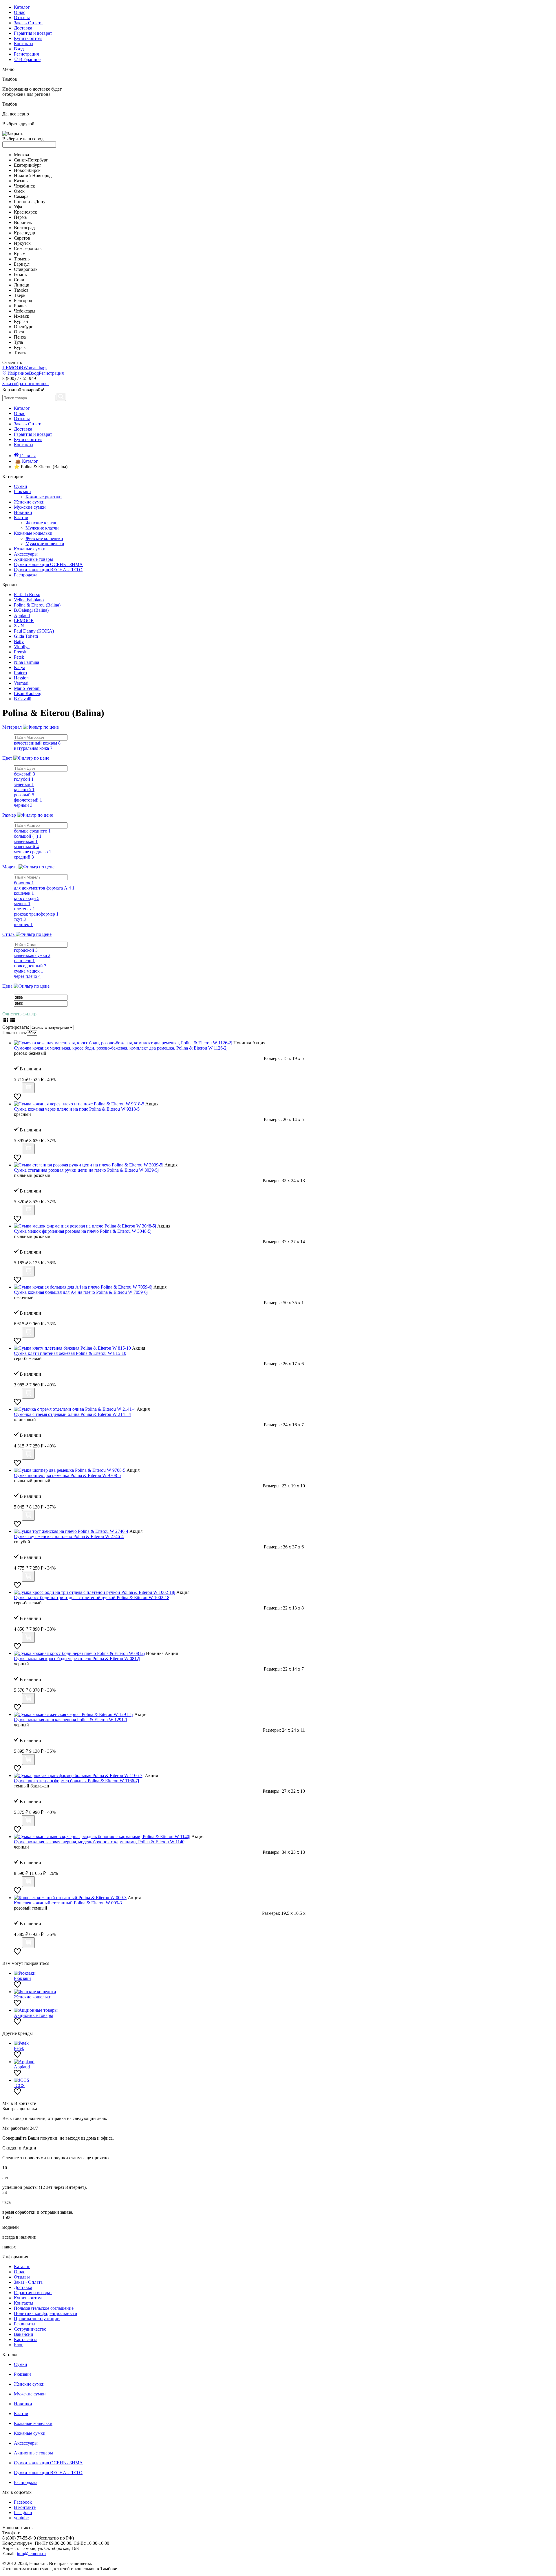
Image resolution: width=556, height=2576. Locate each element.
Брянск (21, 306)
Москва (21, 155)
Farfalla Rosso (27, 595)
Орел (19, 332)
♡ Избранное (27, 59)
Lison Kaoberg (28, 693)
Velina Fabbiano (29, 600)
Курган (21, 321)
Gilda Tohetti (26, 636)
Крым (20, 254)
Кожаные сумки (30, 549)
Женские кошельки (44, 538)
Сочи (19, 280)
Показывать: (15, 1033)
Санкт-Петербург (31, 160)
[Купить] (28, 1088)
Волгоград (24, 228)
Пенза (20, 337)
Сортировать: (16, 1027)
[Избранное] (17, 1099)
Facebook (23, 2502)
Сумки (21, 486)
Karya (20, 667)
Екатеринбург (28, 165)
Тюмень (22, 259)
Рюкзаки (22, 492)
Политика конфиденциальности (46, 2313)
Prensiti (21, 652)
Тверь (20, 295)
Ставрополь (26, 269)
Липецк (22, 285)
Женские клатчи (42, 523)
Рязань (20, 274)
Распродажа (26, 575)
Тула (18, 342)
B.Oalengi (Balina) (31, 610)
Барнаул (22, 264)
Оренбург (23, 327)
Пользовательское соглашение (44, 2308)
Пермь (20, 217)
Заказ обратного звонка (25, 384)
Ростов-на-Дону (30, 202)
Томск (20, 353)
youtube (21, 2518)
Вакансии (24, 2334)
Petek (19, 657)
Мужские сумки (30, 507)
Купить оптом (28, 38)
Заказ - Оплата (28, 23)
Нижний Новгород (33, 176)
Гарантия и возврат (33, 33)
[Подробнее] (17, 1090)
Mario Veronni (27, 688)
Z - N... (21, 626)
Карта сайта (26, 2339)
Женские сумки (29, 502)
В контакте (25, 2507)
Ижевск (22, 316)
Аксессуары (26, 554)
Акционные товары (33, 559)
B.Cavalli (23, 699)
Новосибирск (27, 170)
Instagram (23, 2512)
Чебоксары (25, 311)
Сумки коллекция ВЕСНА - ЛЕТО (48, 570)
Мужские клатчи (42, 528)
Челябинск (24, 186)
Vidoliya (22, 647)
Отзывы (22, 18)
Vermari (21, 683)
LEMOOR (24, 621)
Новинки (23, 512)
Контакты (24, 44)
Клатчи (21, 518)
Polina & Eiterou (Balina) (37, 605)
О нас (20, 12)
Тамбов (21, 290)
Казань (21, 181)
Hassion (21, 678)
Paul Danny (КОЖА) (34, 631)
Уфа (18, 207)
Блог (19, 2345)
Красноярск (25, 212)
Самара (21, 196)
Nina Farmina (26, 662)
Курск (20, 347)
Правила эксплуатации (37, 2319)
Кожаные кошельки (33, 533)
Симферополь (28, 248)
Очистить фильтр (19, 1014)
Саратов (22, 238)
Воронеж (23, 222)
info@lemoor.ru (31, 2554)
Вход (19, 49)
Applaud (22, 615)
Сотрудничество (30, 2329)
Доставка (23, 28)
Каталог (22, 7)
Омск (19, 191)
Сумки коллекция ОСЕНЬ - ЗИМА (48, 564)
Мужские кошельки (45, 544)
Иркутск (22, 243)
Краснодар (24, 233)
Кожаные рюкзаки (44, 497)
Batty (19, 641)
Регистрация (26, 54)
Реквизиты (25, 2324)
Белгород (23, 301)
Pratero (20, 673)
